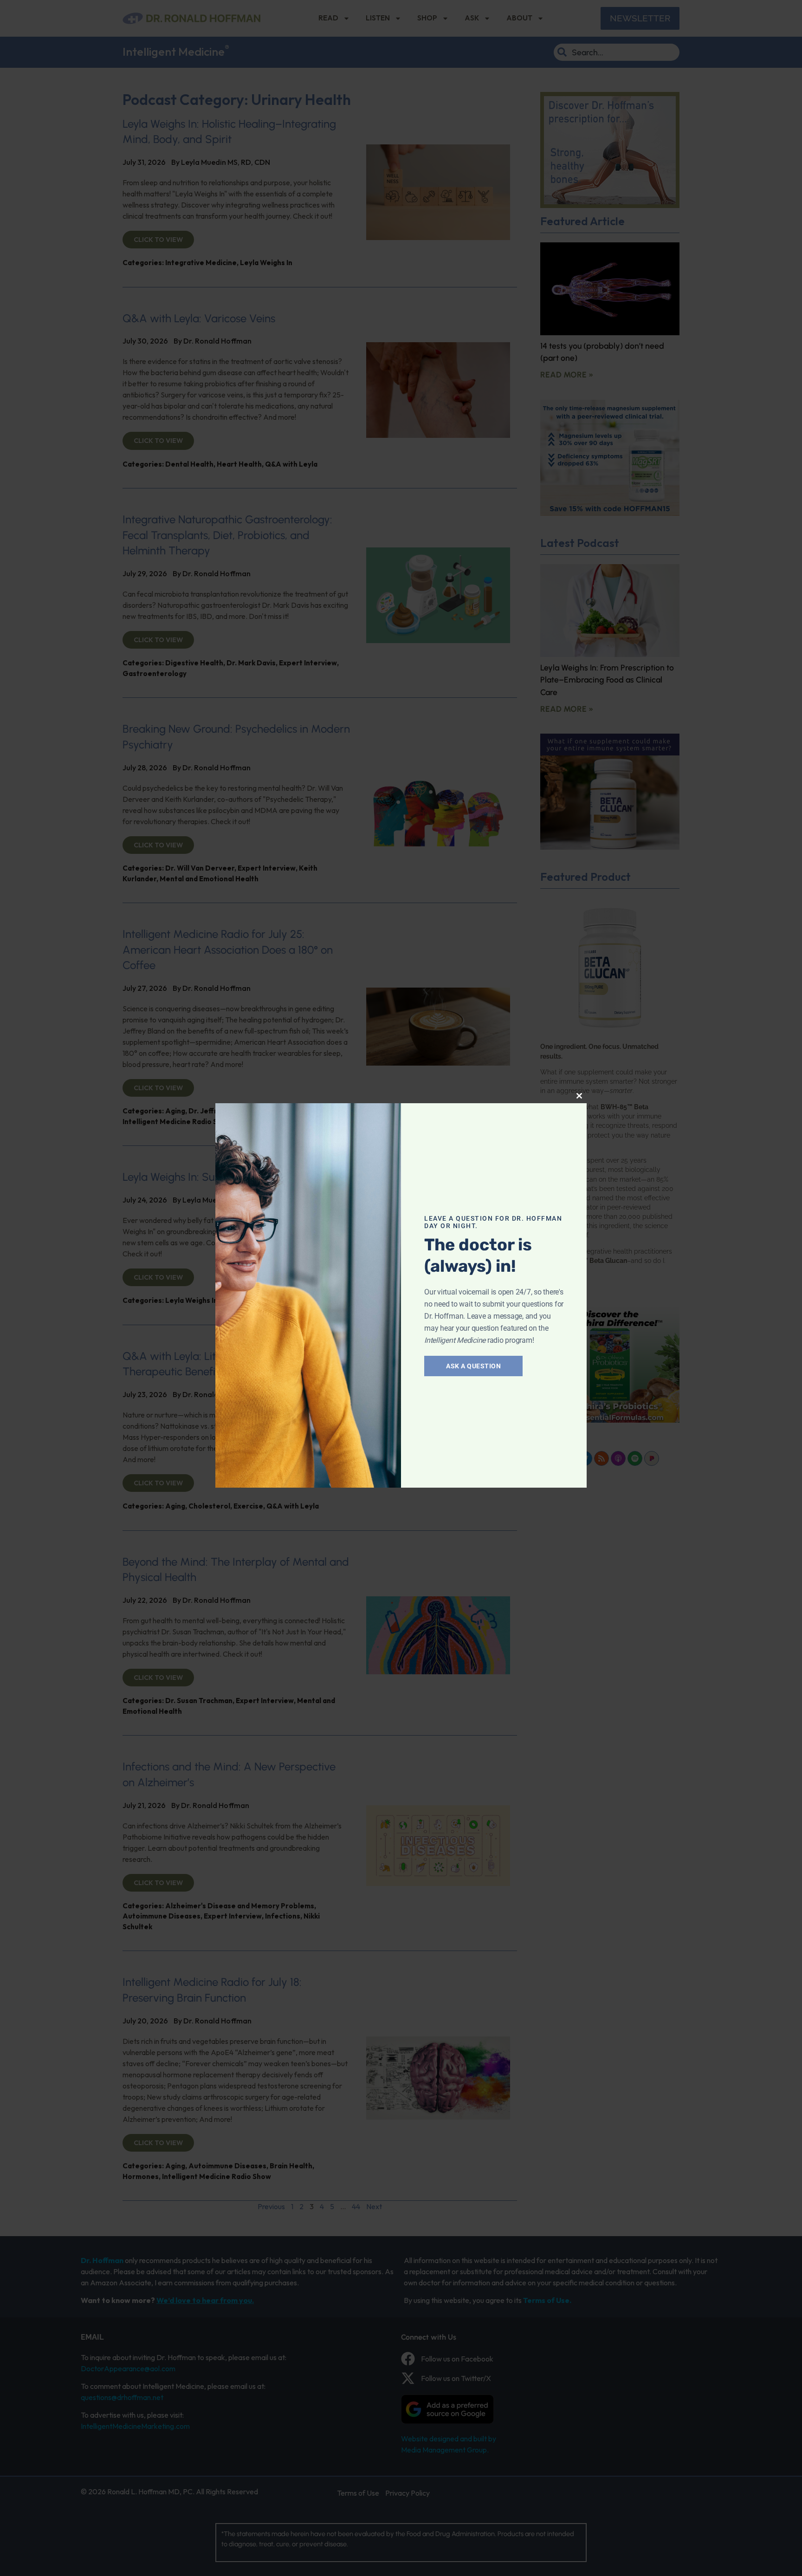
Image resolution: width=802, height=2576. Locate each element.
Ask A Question (473, 1366)
